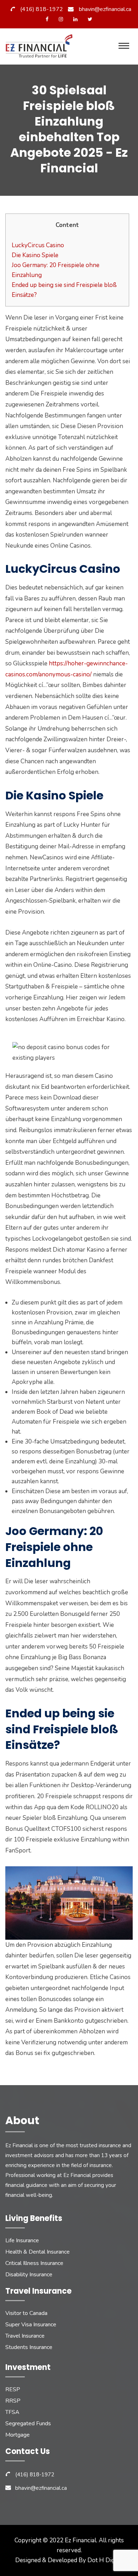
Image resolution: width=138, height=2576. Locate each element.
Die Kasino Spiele (35, 255)
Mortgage (18, 2435)
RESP (13, 2389)
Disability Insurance (29, 2275)
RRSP (13, 2401)
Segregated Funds (28, 2423)
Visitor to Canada (26, 2313)
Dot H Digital (105, 2560)
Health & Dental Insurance (38, 2252)
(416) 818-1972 (42, 9)
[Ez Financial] (41, 48)
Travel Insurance (25, 2336)
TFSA (12, 2412)
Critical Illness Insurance (34, 2263)
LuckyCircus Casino (38, 245)
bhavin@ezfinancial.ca (105, 9)
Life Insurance (22, 2240)
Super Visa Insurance (31, 2325)
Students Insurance (29, 2347)
